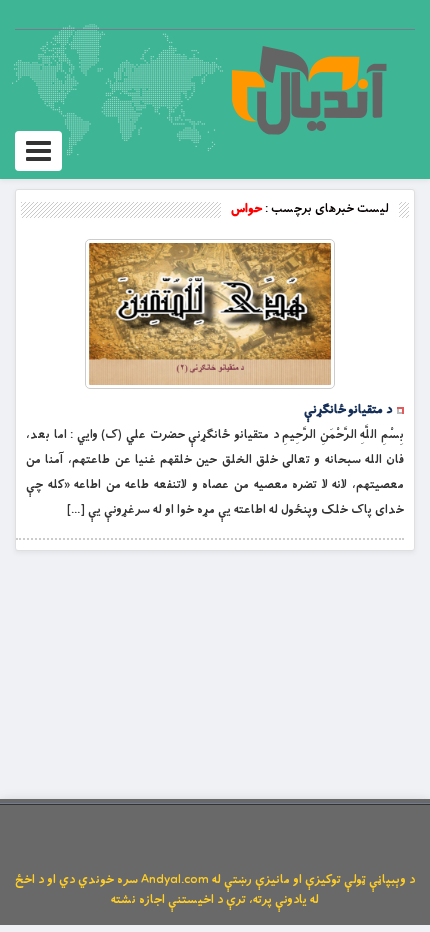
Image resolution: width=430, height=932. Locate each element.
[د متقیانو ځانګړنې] (210, 314)
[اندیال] (308, 90)
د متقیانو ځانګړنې (348, 410)
